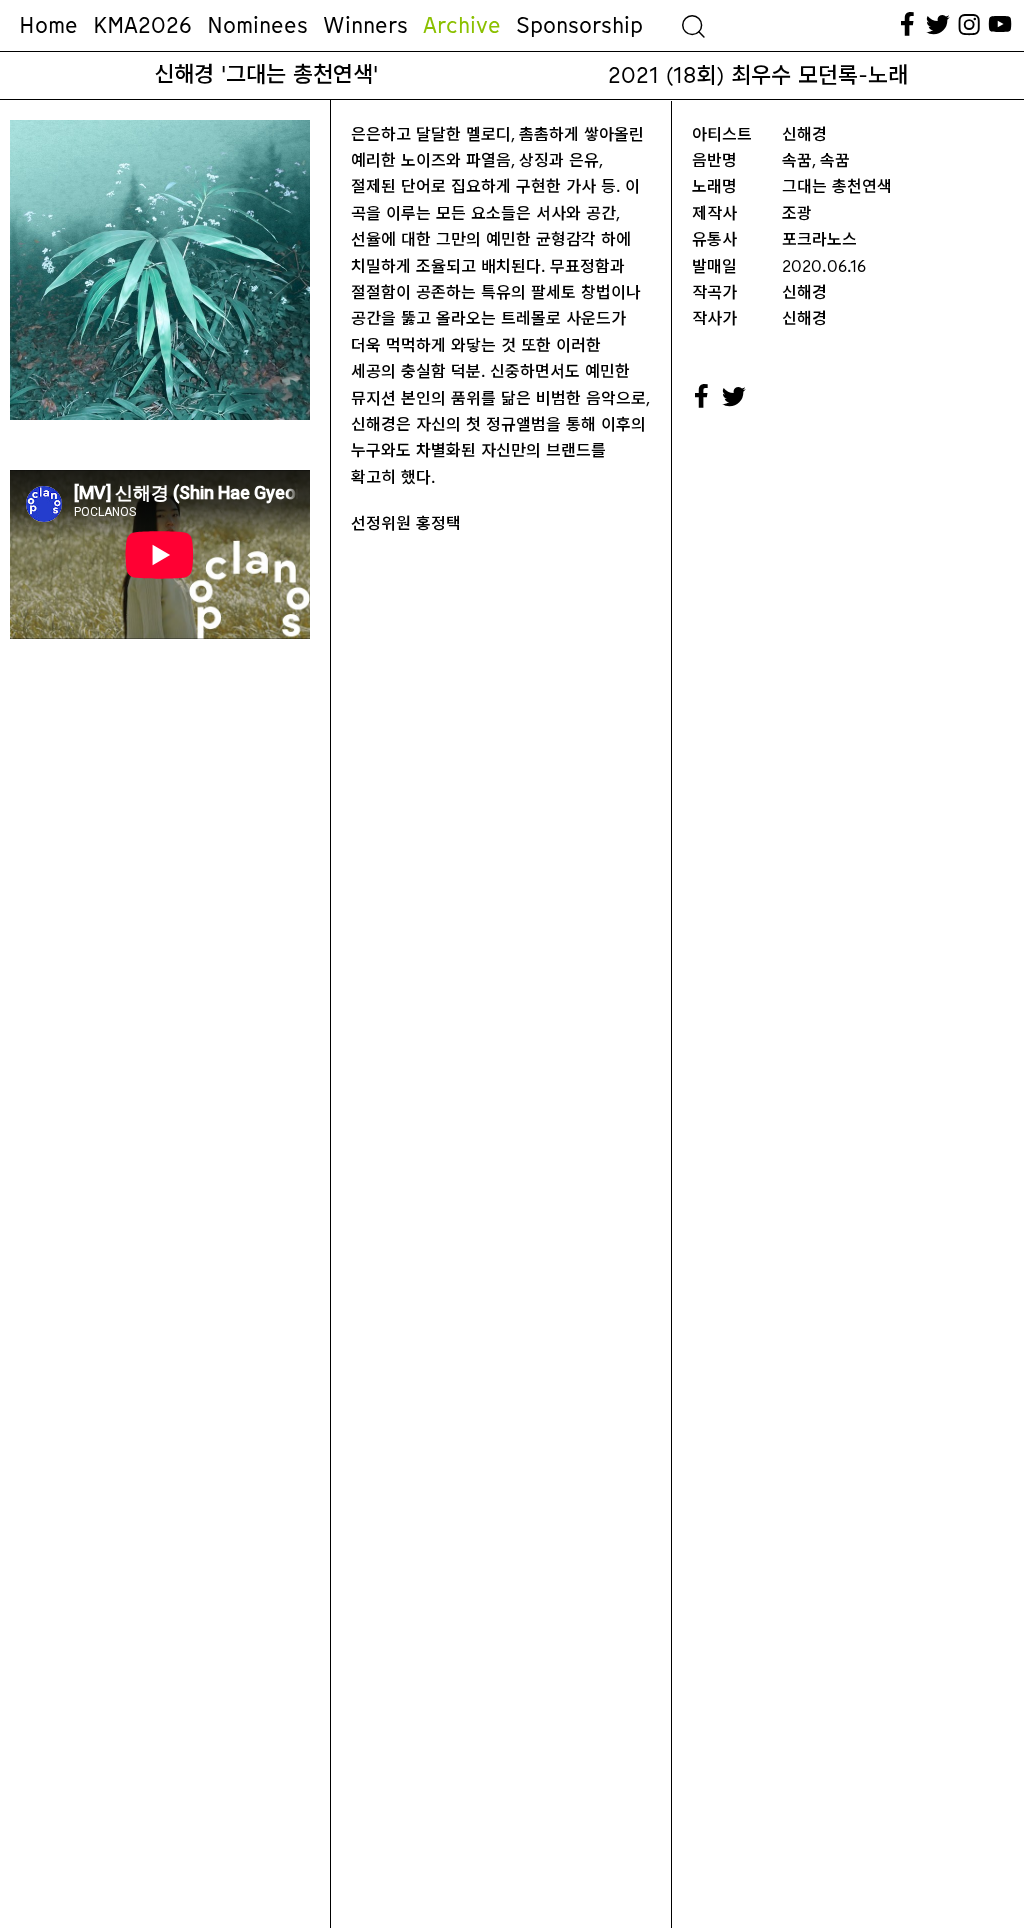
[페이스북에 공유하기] (702, 397)
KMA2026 (142, 25)
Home (48, 25)
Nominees (257, 25)
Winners (365, 25)
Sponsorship (579, 25)
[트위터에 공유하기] (735, 397)
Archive (462, 25)
